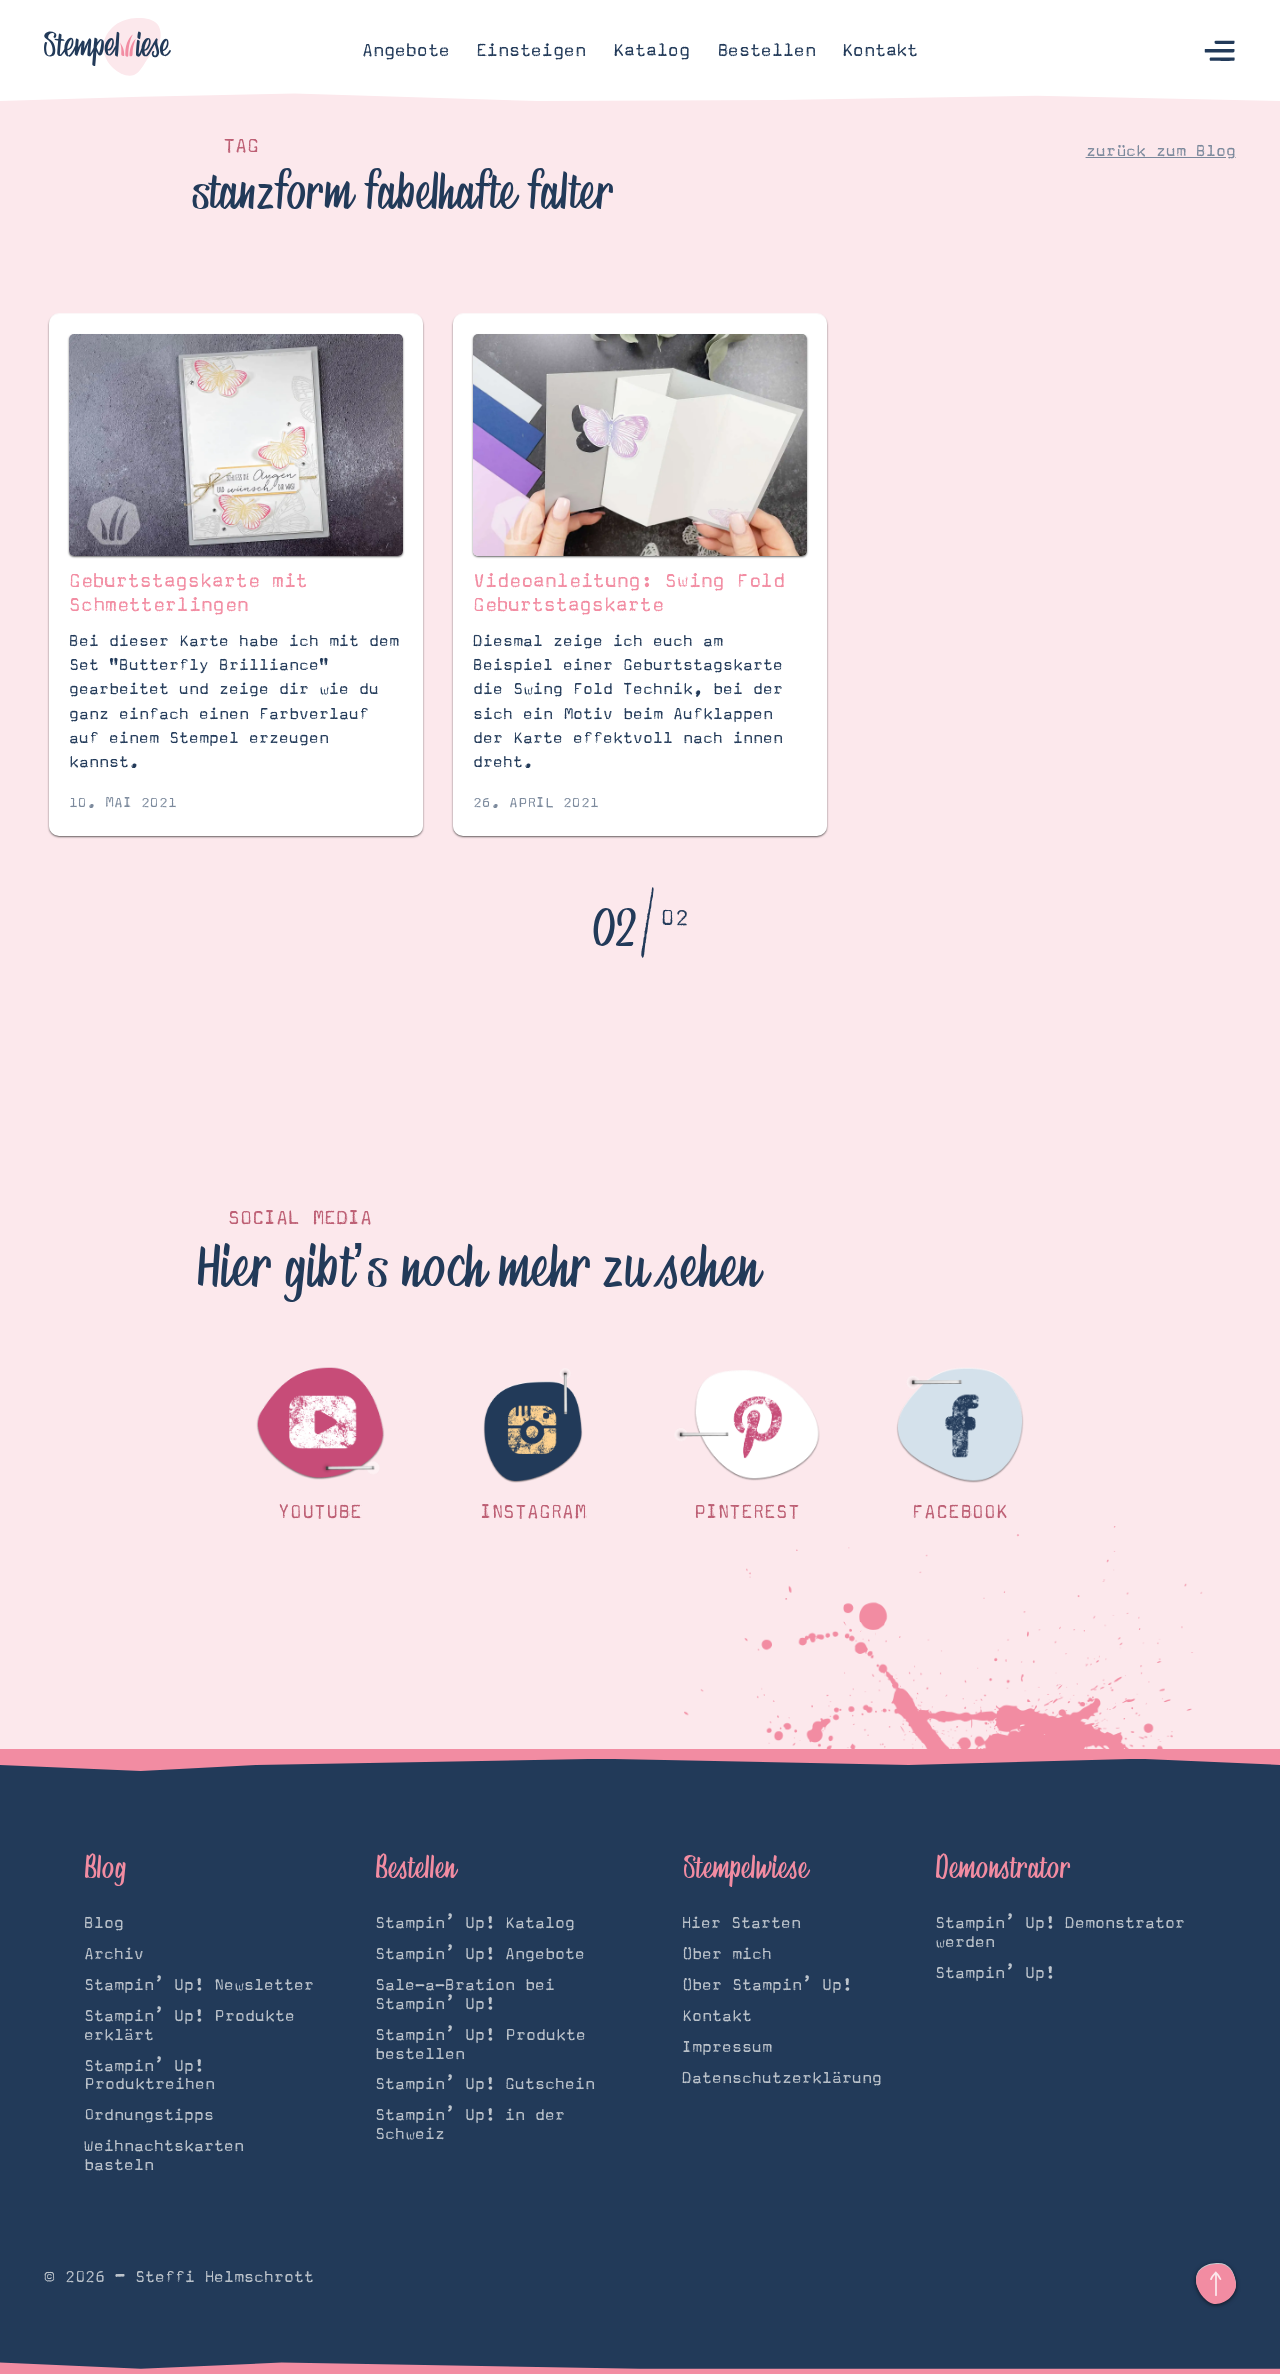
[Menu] (1220, 50)
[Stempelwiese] (107, 50)
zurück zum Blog (1161, 151)
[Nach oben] (1216, 2284)
